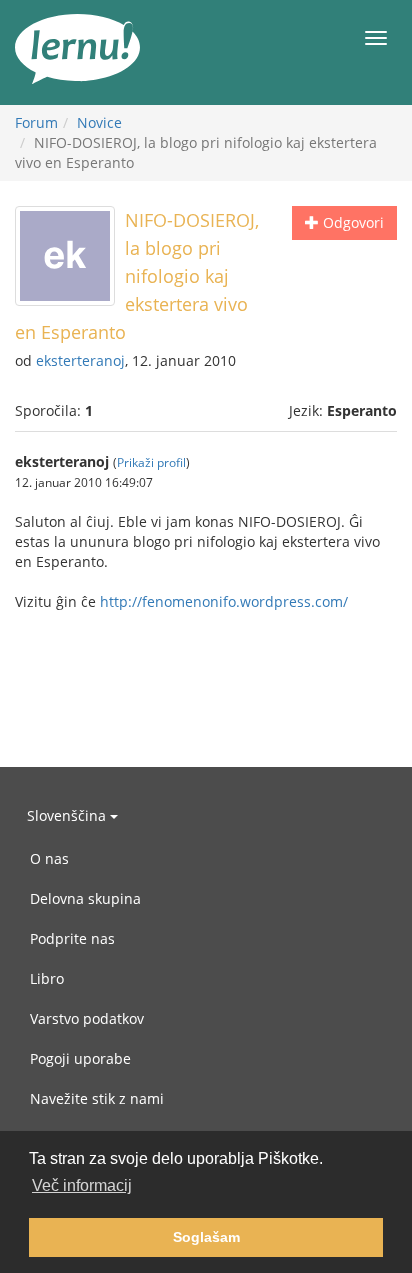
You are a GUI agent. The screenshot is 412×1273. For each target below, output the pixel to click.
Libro (47, 978)
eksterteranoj (80, 360)
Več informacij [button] (82, 1185)
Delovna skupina (85, 898)
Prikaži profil (151, 462)
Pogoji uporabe (80, 1058)
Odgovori (351, 222)
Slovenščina (68, 815)
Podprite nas (72, 938)
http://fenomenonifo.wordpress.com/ (224, 601)
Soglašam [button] (206, 1237)
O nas (49, 858)
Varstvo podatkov (87, 1018)
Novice (99, 122)
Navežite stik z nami (97, 1098)
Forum (36, 122)
